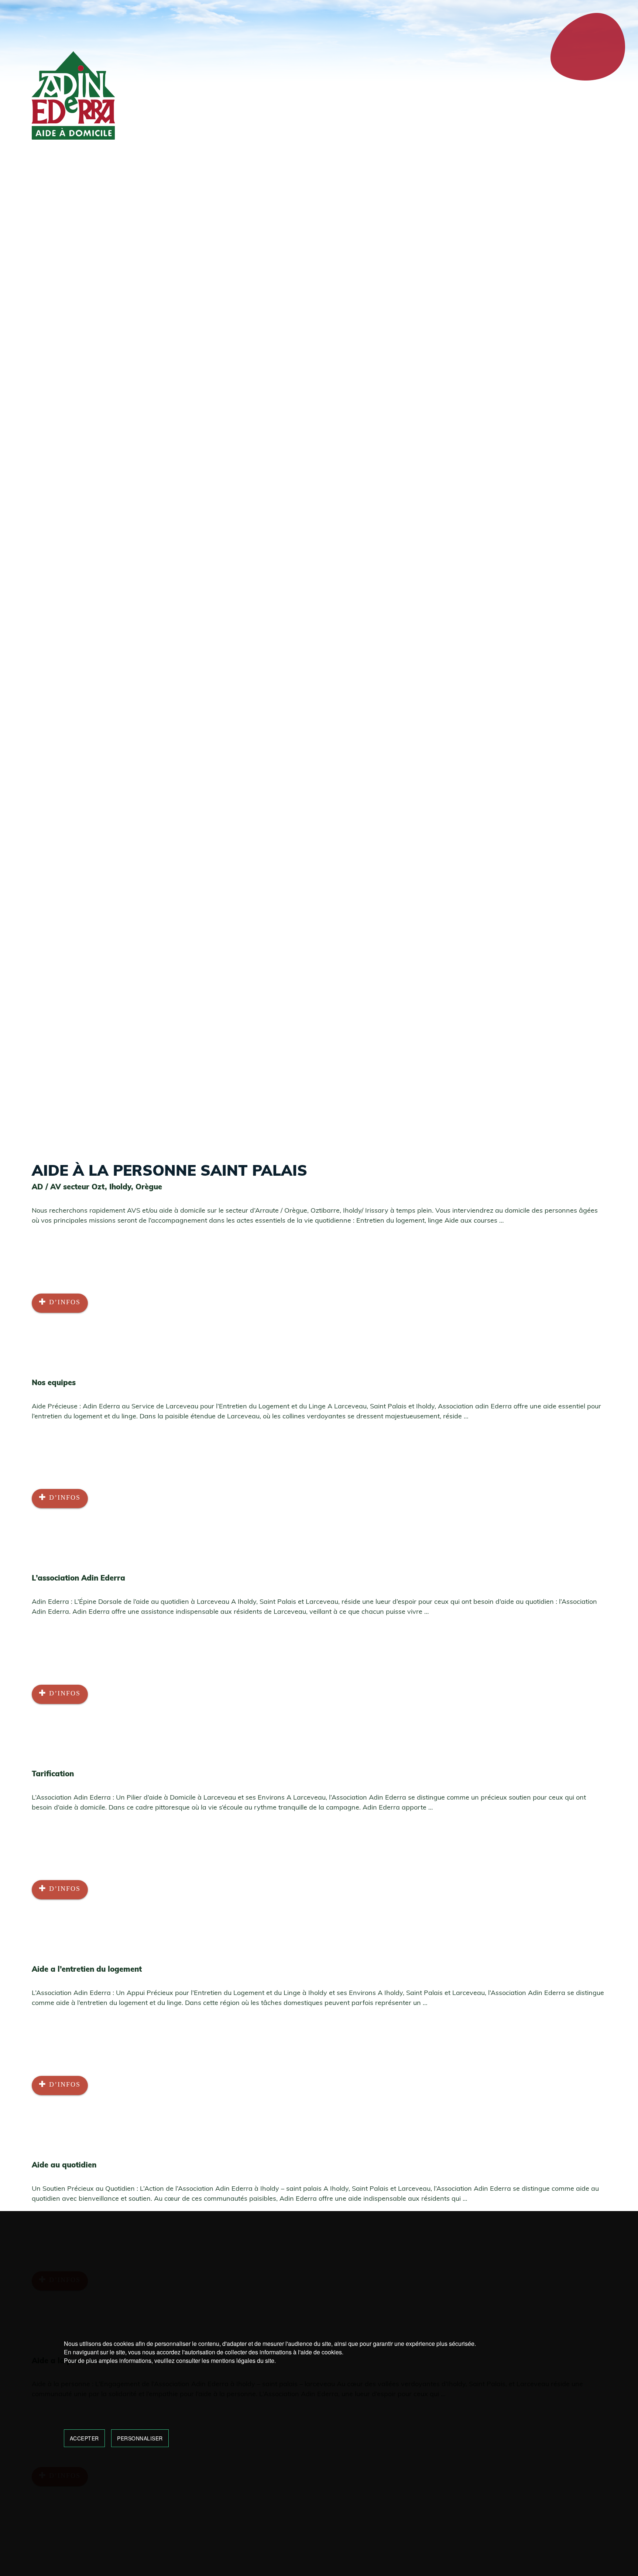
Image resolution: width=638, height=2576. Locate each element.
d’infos (64, 1302)
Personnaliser (140, 2438)
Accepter (84, 2438)
